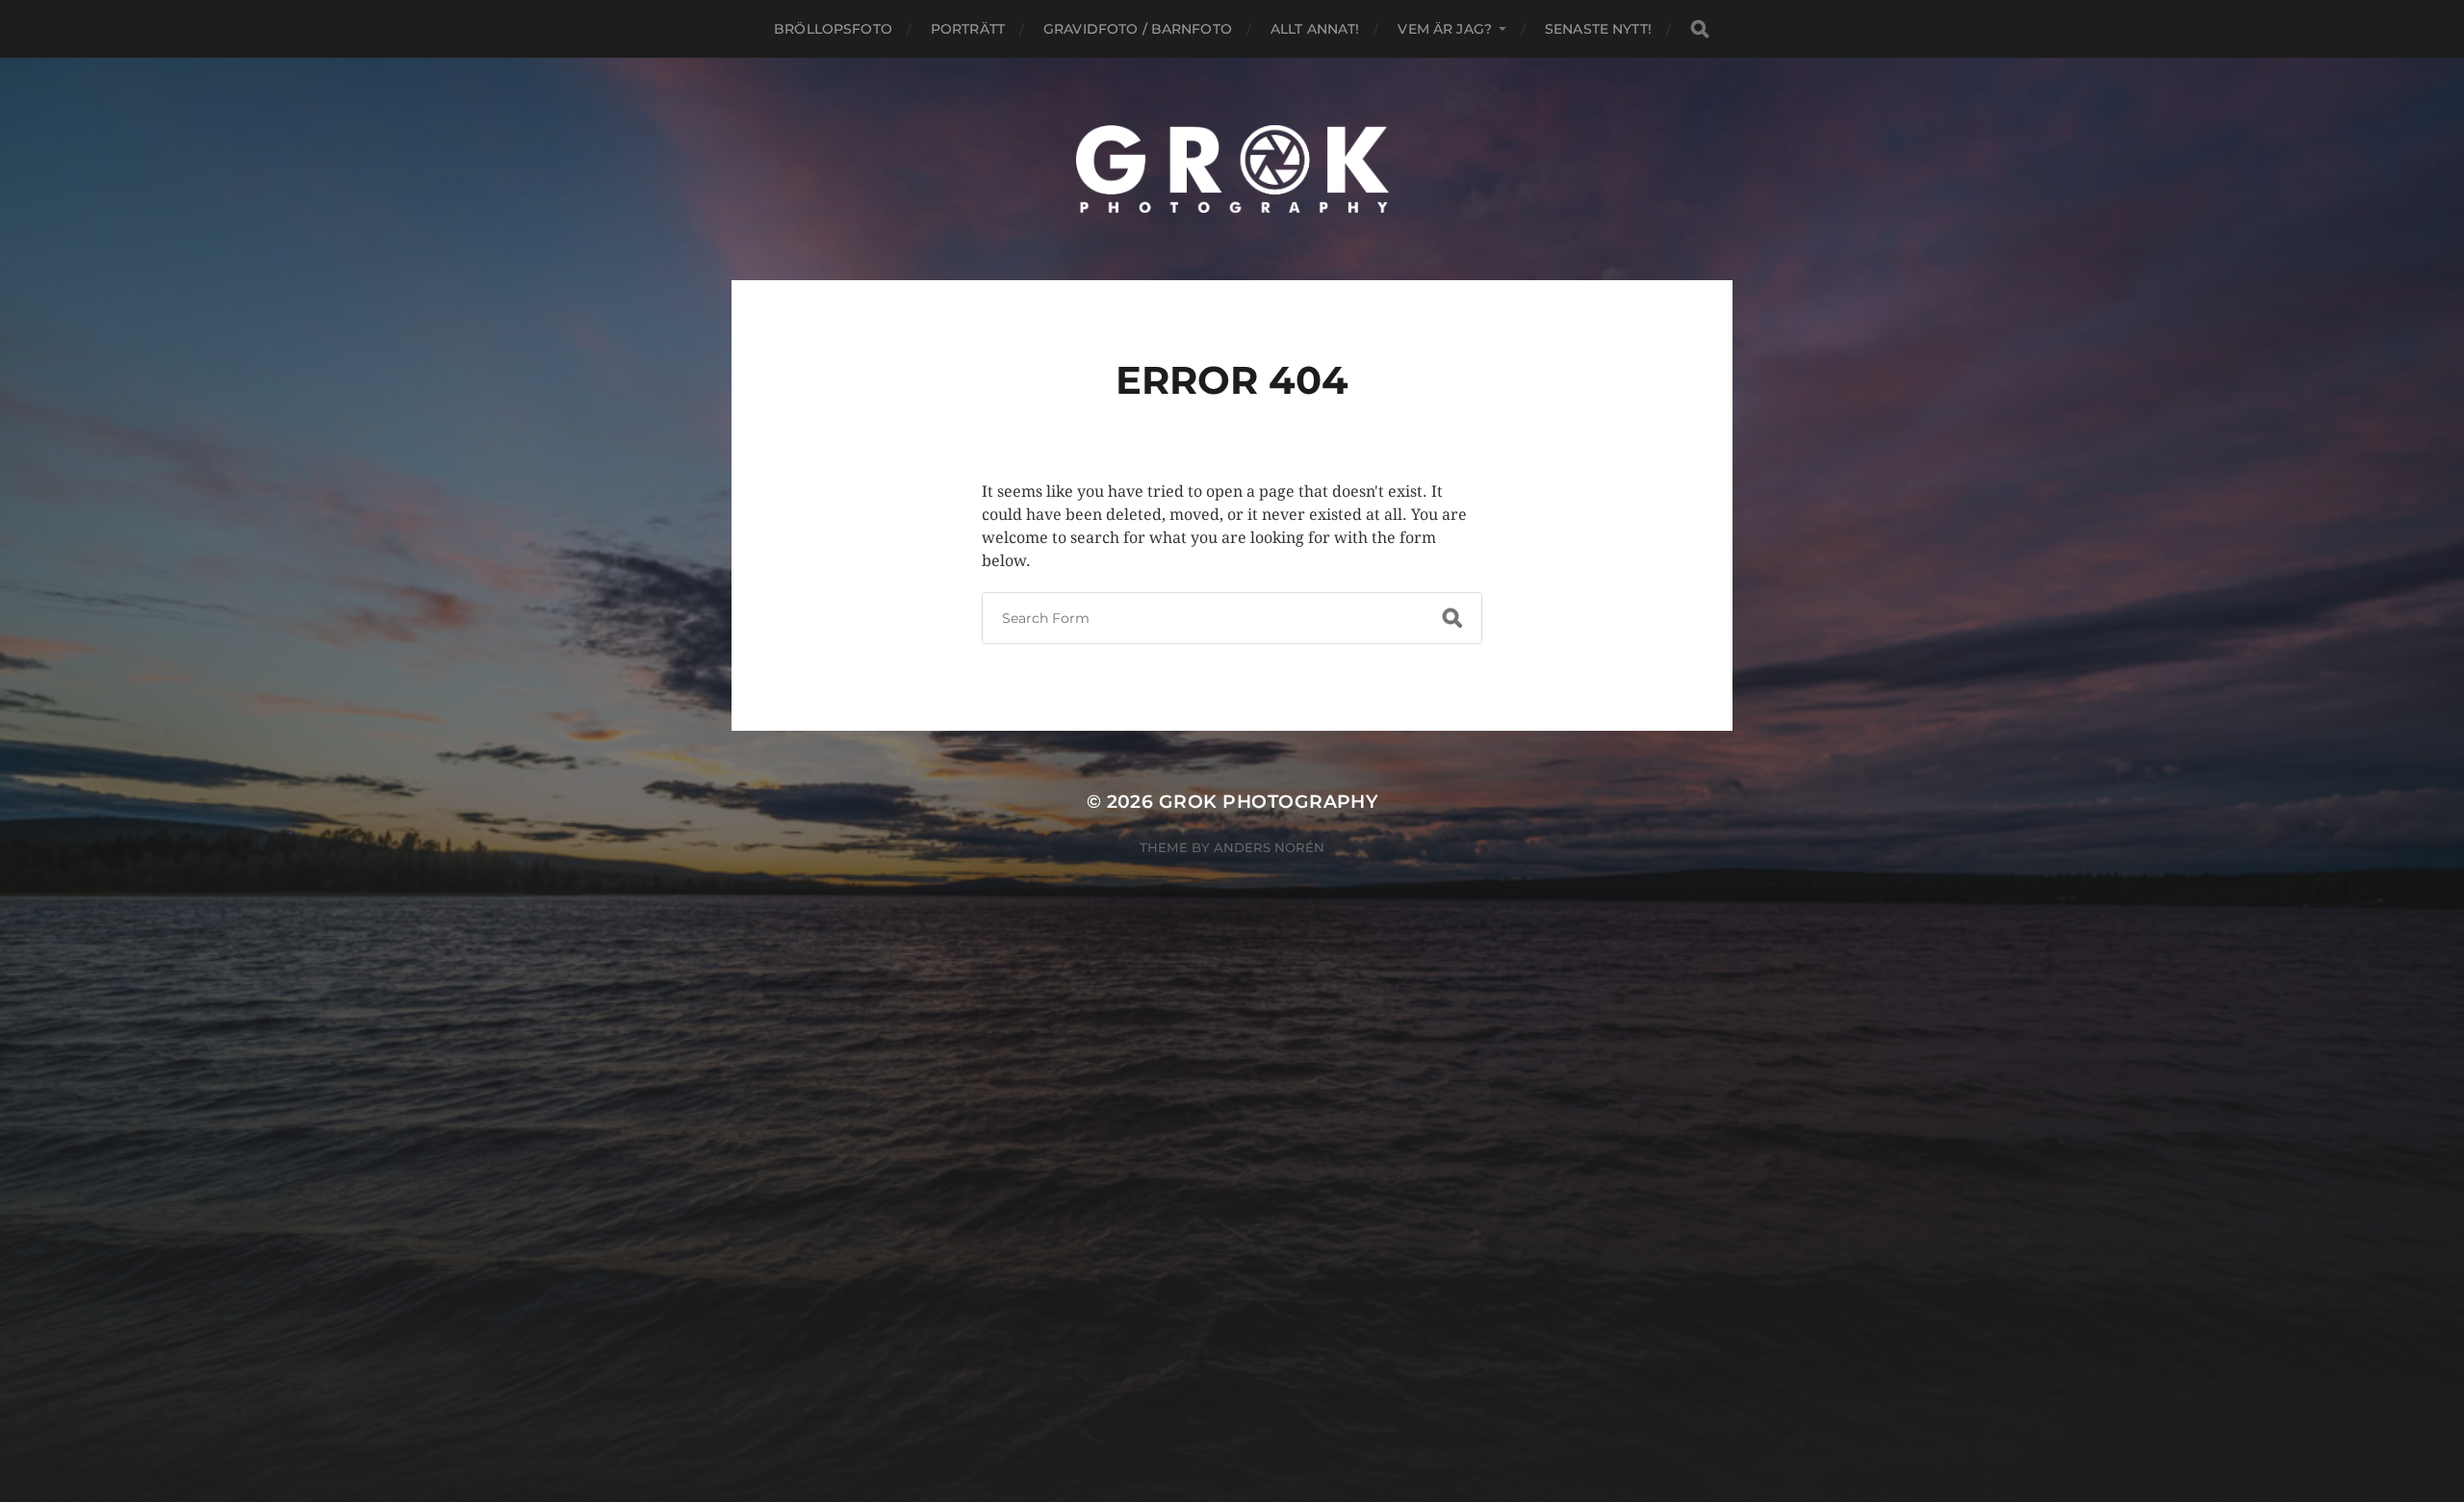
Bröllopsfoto (833, 29)
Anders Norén (1269, 847)
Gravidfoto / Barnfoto (1138, 29)
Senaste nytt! (1598, 29)
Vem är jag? (1445, 29)
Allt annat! (1315, 29)
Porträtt (968, 29)
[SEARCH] (1700, 29)
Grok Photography (1269, 802)
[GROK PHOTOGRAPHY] (1232, 169)
